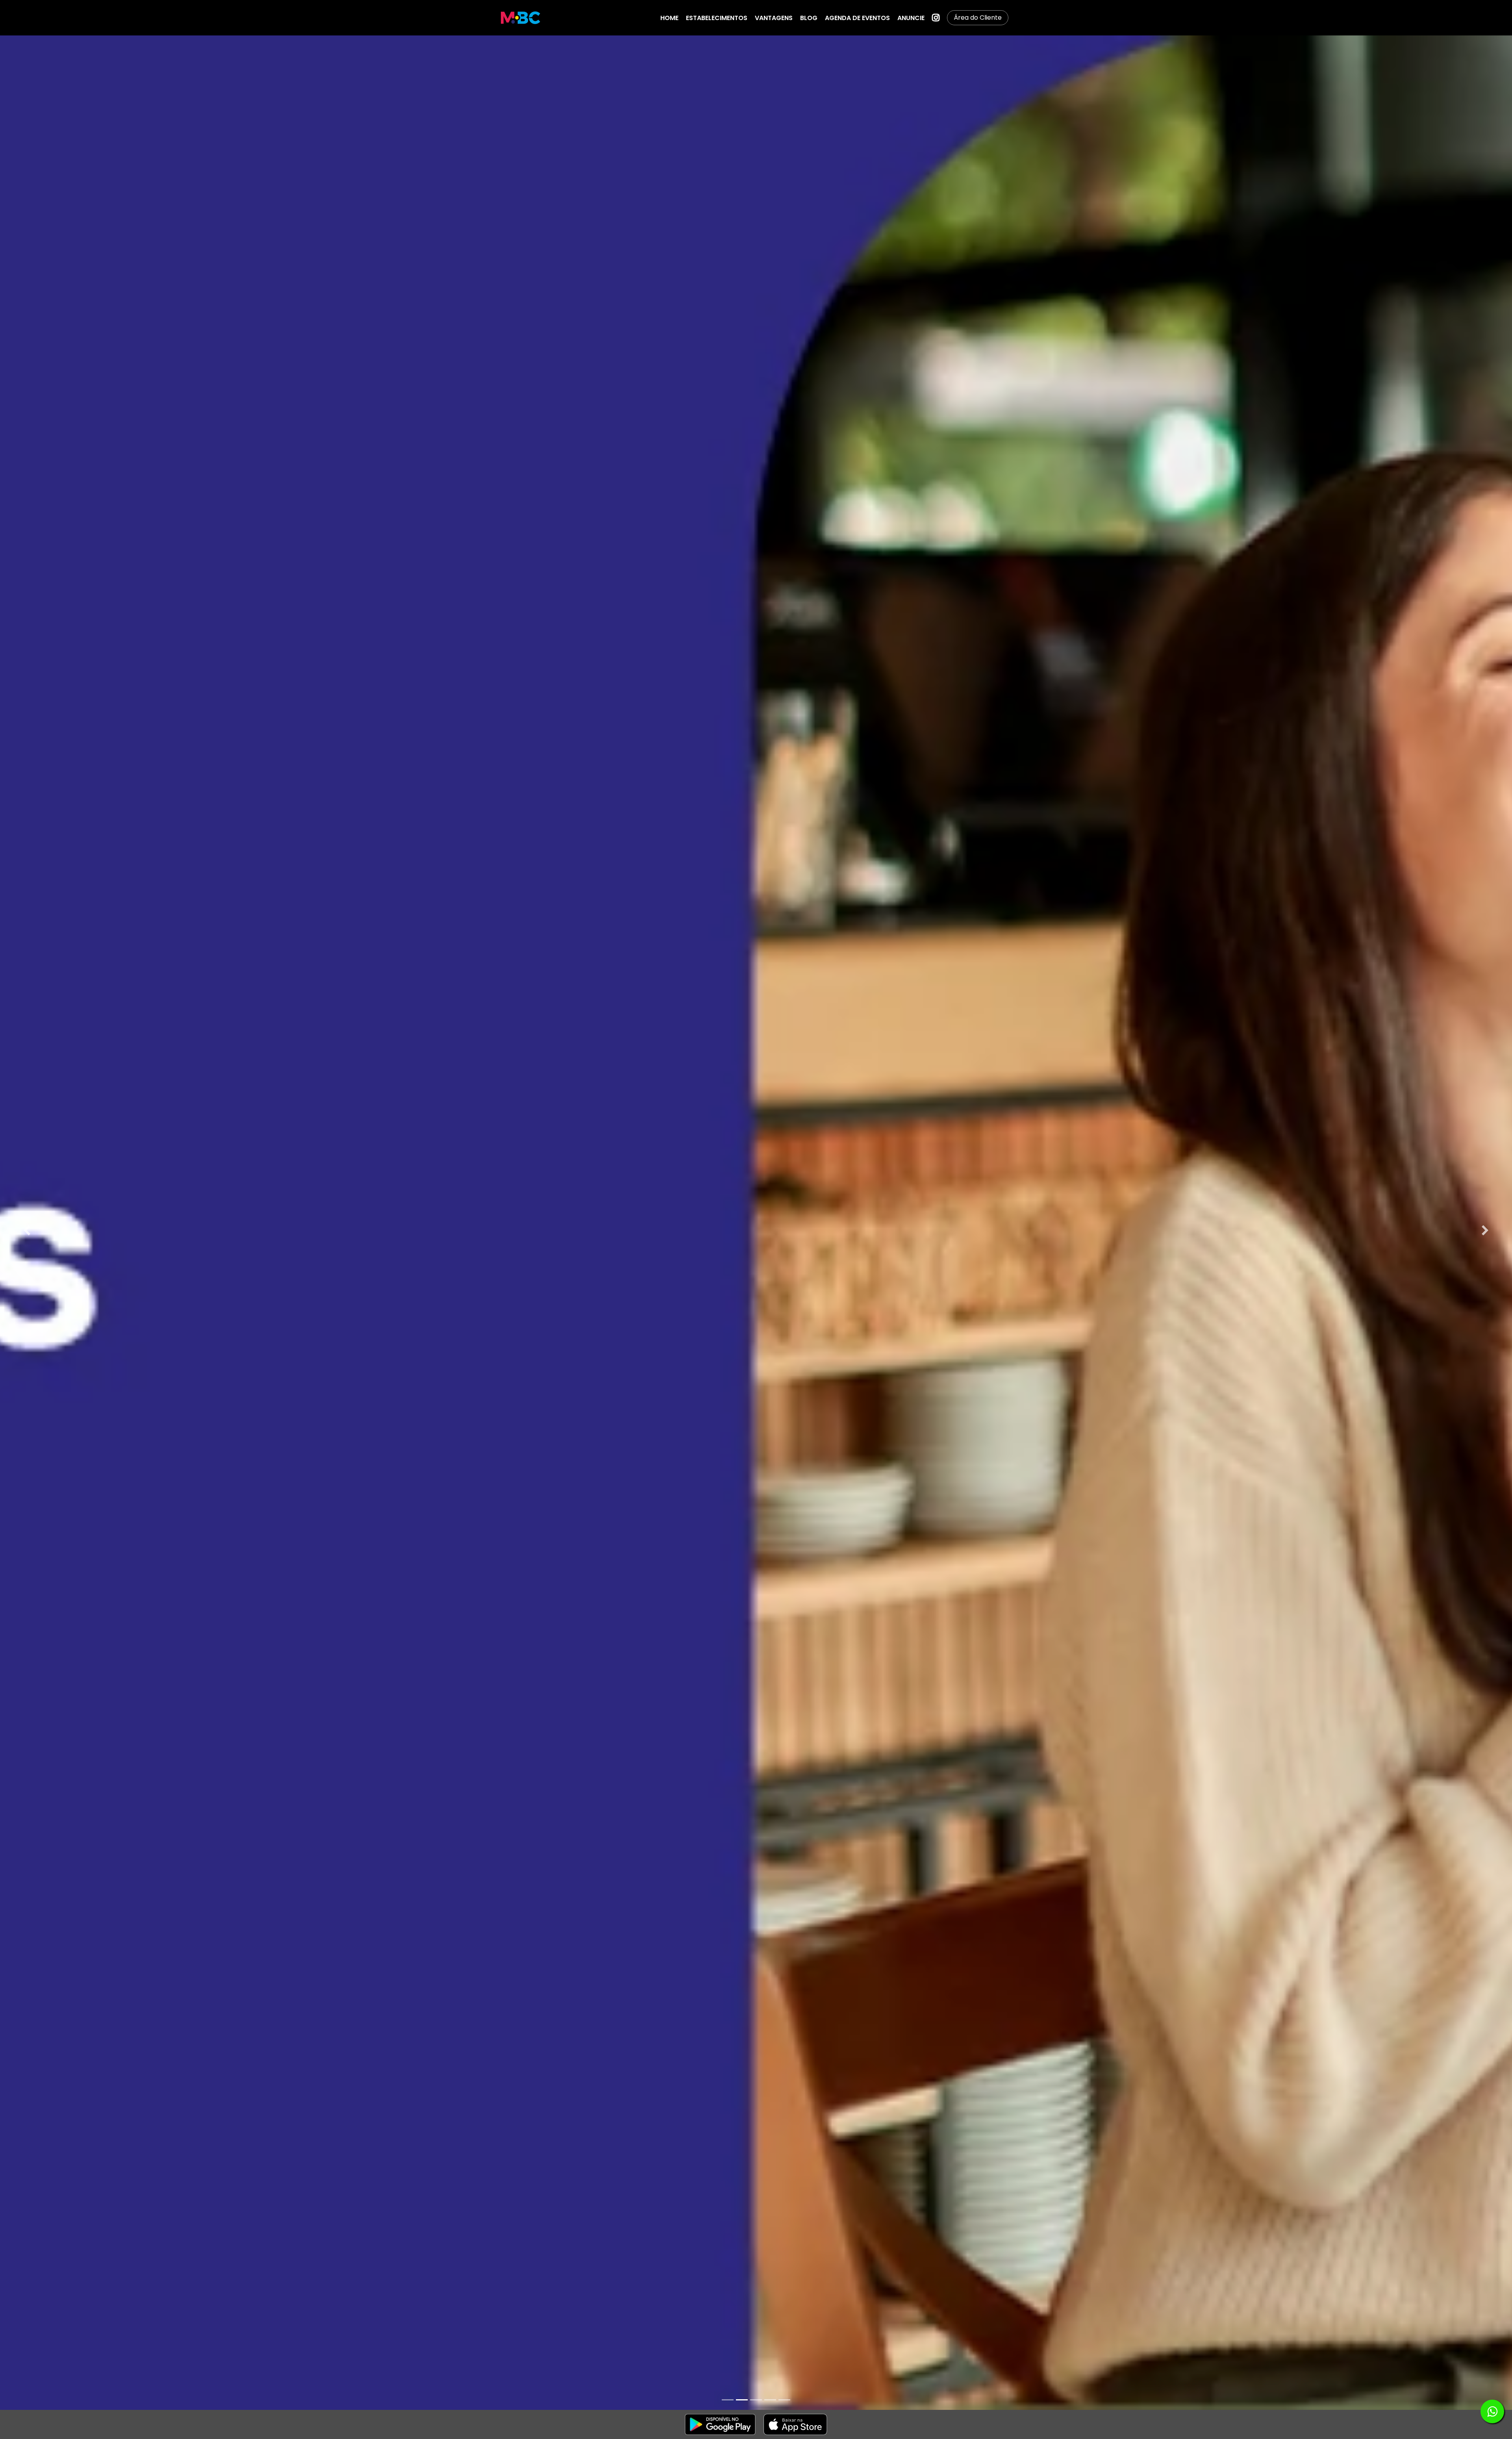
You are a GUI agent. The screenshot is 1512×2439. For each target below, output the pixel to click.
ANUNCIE (911, 18)
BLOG (809, 18)
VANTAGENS (774, 18)
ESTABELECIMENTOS (717, 18)
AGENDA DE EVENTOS (857, 18)
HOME (669, 18)
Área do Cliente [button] (978, 18)
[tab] (728, 2400)
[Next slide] (1485, 1231)
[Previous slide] (27, 1231)
